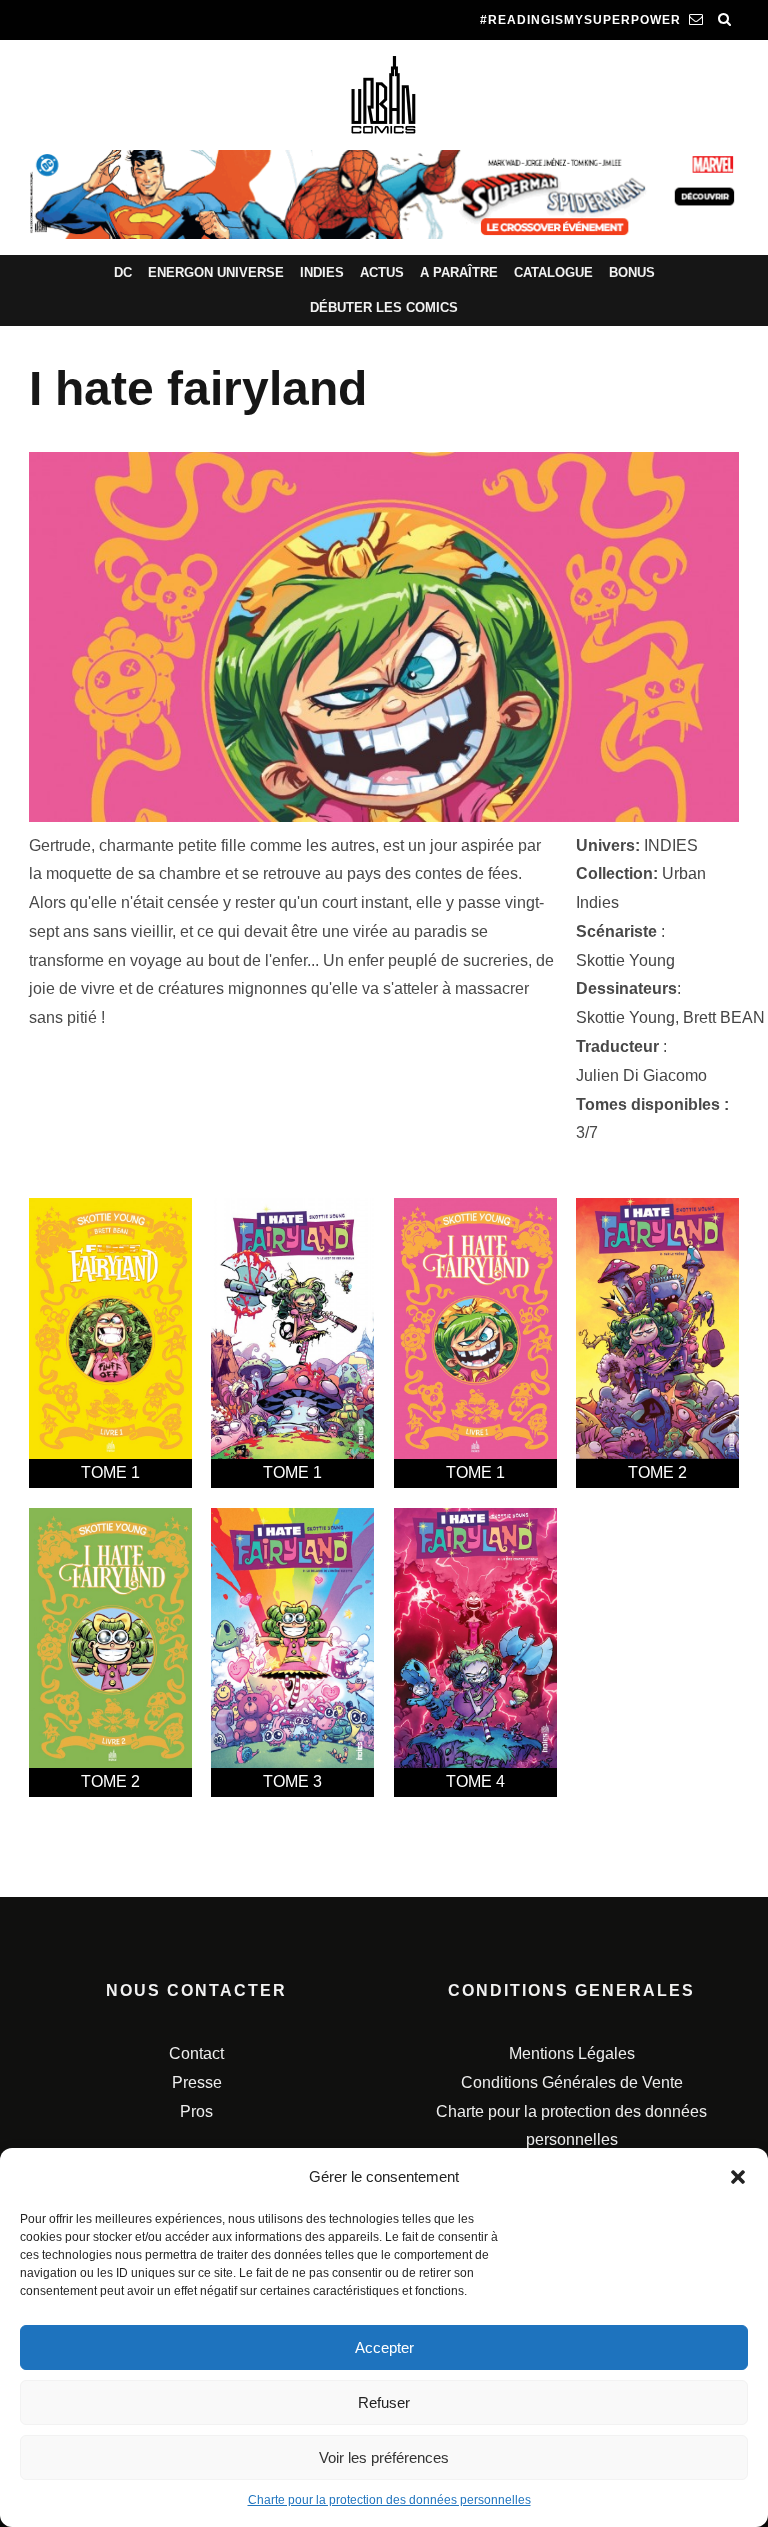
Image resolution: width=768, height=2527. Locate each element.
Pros (196, 2111)
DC (123, 272)
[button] (738, 2177)
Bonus (632, 272)
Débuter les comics (384, 307)
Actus (382, 272)
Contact (196, 2053)
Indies (322, 272)
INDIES (671, 845)
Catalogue (553, 272)
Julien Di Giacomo (641, 1075)
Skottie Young (625, 960)
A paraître (459, 272)
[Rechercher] (725, 20)
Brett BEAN (724, 1017)
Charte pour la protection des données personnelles (389, 2500)
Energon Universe (216, 272)
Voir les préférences (384, 2457)
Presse (197, 2082)
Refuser (384, 2402)
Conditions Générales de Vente (572, 2082)
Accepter (384, 2347)
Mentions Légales (572, 2053)
